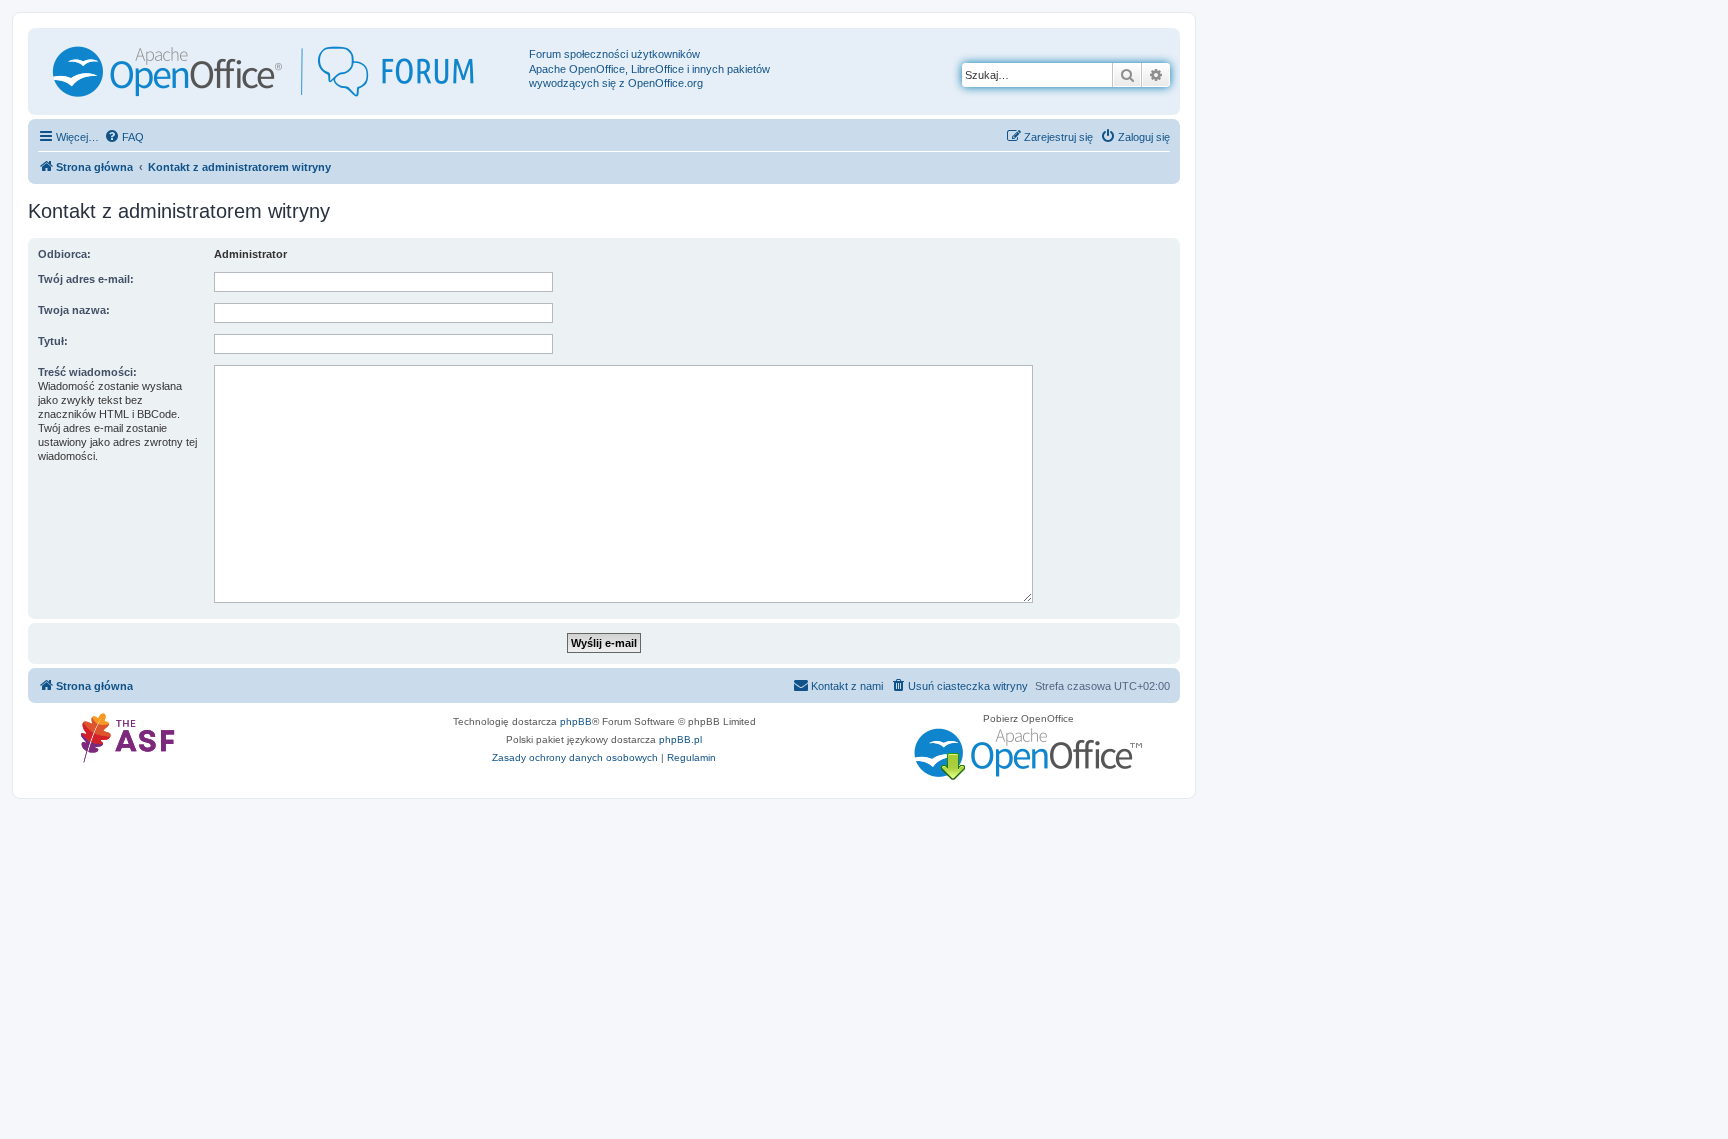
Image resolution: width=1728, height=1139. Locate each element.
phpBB (576, 721)
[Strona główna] (281, 71)
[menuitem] (124, 137)
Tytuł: (53, 341)
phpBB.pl (680, 739)
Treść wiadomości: (87, 372)
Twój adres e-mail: (86, 279)
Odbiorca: (64, 254)
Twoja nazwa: (74, 310)
